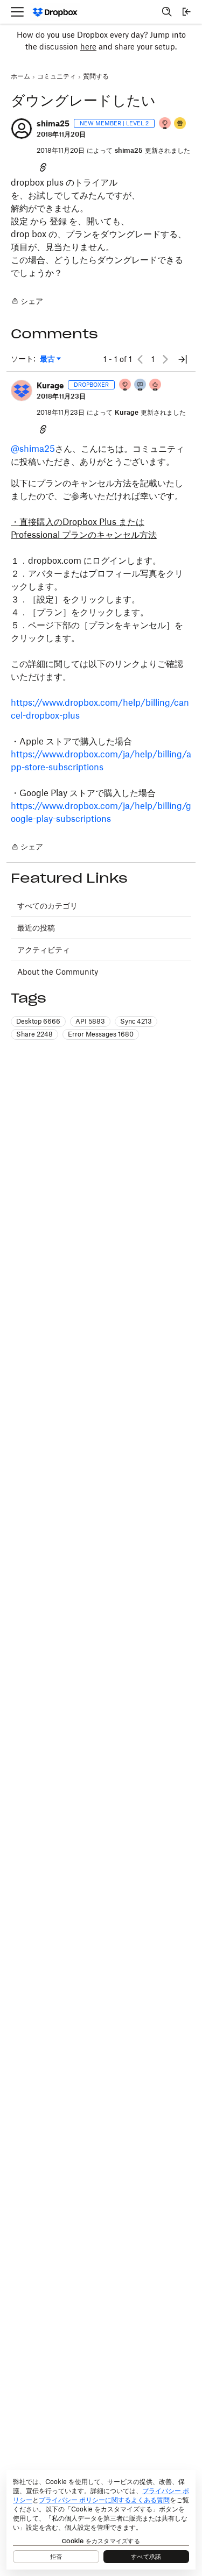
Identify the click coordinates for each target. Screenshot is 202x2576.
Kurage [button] (50, 385)
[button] (22, 129)
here (88, 47)
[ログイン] (186, 12)
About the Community (58, 972)
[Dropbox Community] (55, 12)
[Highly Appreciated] (156, 385)
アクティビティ (44, 950)
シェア (27, 302)
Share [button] (34, 1034)
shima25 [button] (53, 123)
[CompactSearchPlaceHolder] (167, 12)
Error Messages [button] (101, 1034)
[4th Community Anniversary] (165, 124)
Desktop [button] (38, 1021)
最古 (50, 359)
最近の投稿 (36, 928)
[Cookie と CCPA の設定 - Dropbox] (101, 2520)
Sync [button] (136, 1021)
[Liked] (180, 124)
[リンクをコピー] (43, 167)
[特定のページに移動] (183, 359)
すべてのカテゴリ (47, 906)
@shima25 (33, 449)
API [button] (90, 1021)
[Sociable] (141, 385)
